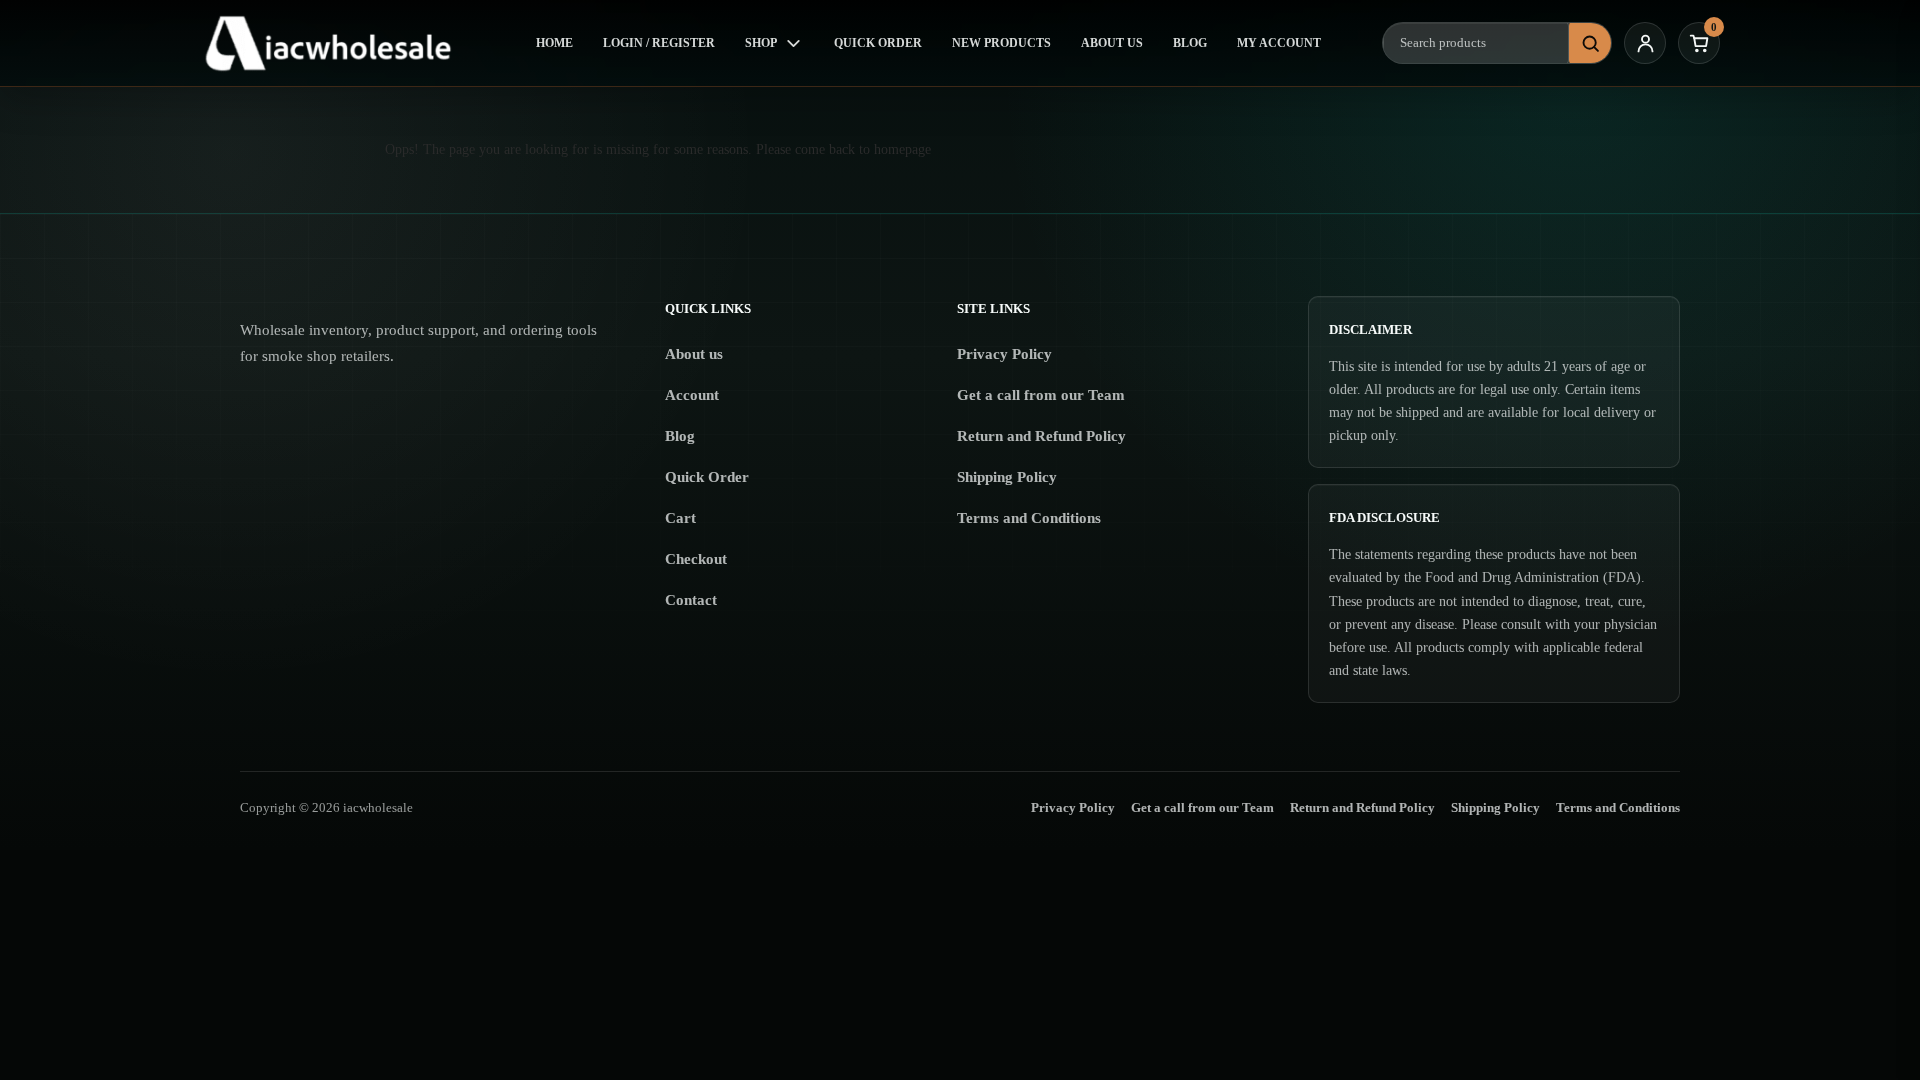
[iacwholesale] (337, 43)
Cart (680, 518)
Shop (761, 43)
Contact (691, 600)
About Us (1112, 43)
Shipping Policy (1007, 477)
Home (554, 43)
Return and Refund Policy (1041, 436)
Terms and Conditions (1029, 518)
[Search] (1590, 43)
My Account (1279, 43)
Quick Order (878, 43)
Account (692, 395)
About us (694, 354)
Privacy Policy (1004, 354)
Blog (1190, 43)
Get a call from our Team (1041, 395)
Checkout (696, 559)
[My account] (1645, 43)
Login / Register (659, 43)
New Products (1001, 43)
